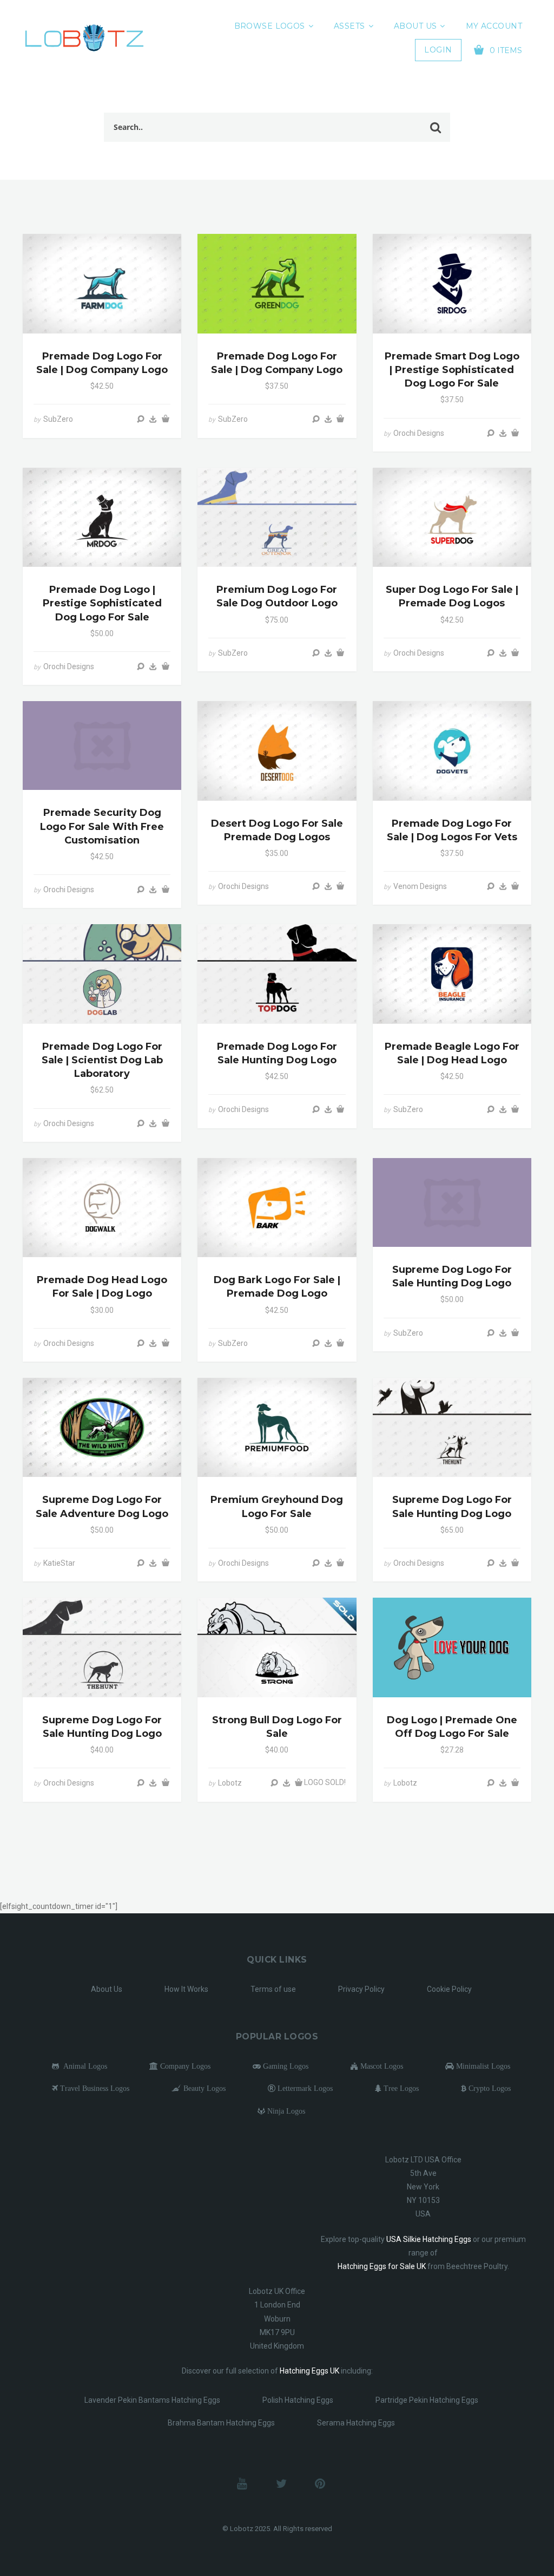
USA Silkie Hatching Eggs (429, 2239)
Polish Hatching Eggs (298, 2400)
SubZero (58, 419)
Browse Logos (270, 26)
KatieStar (59, 1563)
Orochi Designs (419, 433)
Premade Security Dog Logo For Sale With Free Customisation (102, 826)
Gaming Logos (285, 2066)
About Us (415, 26)
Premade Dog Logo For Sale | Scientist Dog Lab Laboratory (102, 1060)
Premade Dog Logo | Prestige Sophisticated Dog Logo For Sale (102, 603)
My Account (494, 26)
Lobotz (230, 1783)
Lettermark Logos (304, 2088)
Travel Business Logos (94, 2088)
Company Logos (184, 2066)
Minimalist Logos (482, 2066)
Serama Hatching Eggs (356, 2423)
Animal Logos (83, 2066)
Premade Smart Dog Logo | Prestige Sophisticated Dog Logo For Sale (452, 370)
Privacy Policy (361, 1989)
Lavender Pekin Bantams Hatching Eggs (152, 2400)
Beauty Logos (203, 2088)
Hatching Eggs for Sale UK (382, 2266)
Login (438, 50)
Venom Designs (420, 886)
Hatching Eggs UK (309, 2371)
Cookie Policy (449, 1989)
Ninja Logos (285, 2111)
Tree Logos (400, 2088)
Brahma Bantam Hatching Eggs (221, 2423)
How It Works (186, 1989)
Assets (349, 26)
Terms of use (273, 1989)
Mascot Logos (381, 2066)
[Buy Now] (153, 419)
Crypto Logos (489, 2088)
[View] (141, 419)
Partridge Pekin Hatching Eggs (427, 2400)
